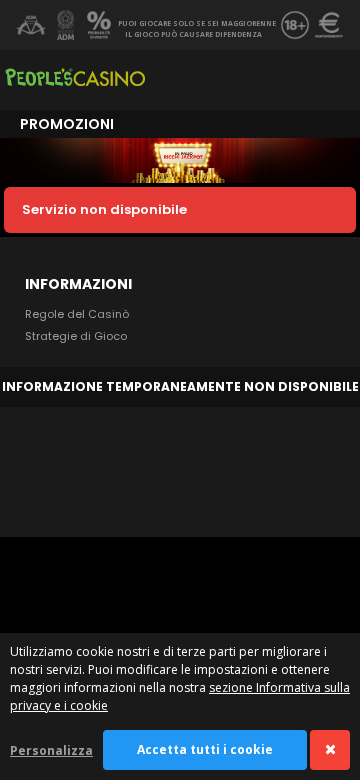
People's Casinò (75, 80)
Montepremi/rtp (329, 25)
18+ (295, 25)
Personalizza (51, 750)
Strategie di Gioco (76, 336)
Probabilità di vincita (99, 25)
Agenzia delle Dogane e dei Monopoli (65, 25)
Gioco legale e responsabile (31, 25)
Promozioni (67, 124)
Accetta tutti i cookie (205, 749)
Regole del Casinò (77, 314)
